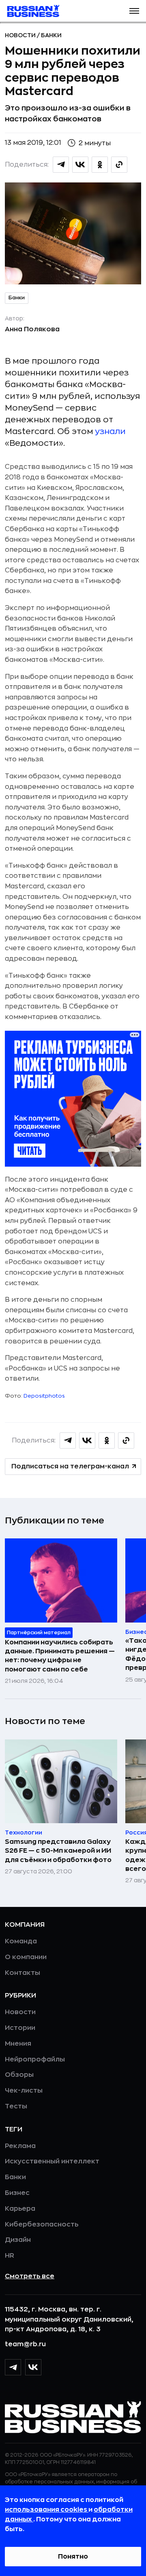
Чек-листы (24, 2091)
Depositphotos (44, 1396)
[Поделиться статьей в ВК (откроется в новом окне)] (80, 165)
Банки (51, 35)
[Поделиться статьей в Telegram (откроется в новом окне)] (61, 165)
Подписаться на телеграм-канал (70, 1466)
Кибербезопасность (42, 2224)
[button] (134, 11)
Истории (20, 2028)
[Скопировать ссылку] (119, 165)
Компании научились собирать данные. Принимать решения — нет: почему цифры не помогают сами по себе (60, 1656)
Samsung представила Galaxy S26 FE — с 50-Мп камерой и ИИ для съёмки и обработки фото (58, 1851)
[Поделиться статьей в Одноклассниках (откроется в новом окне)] (100, 165)
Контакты (23, 1973)
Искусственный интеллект (52, 2161)
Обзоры (19, 2075)
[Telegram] (13, 2367)
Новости (21, 35)
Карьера (20, 2209)
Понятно (73, 2557)
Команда (21, 1941)
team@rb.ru (25, 2344)
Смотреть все (30, 2276)
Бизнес (17, 2193)
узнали (111, 431)
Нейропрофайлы (35, 2059)
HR (10, 2256)
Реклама (20, 2146)
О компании (26, 1957)
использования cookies (47, 2510)
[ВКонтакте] (33, 2367)
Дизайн (18, 2240)
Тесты (16, 2106)
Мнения (18, 2044)
